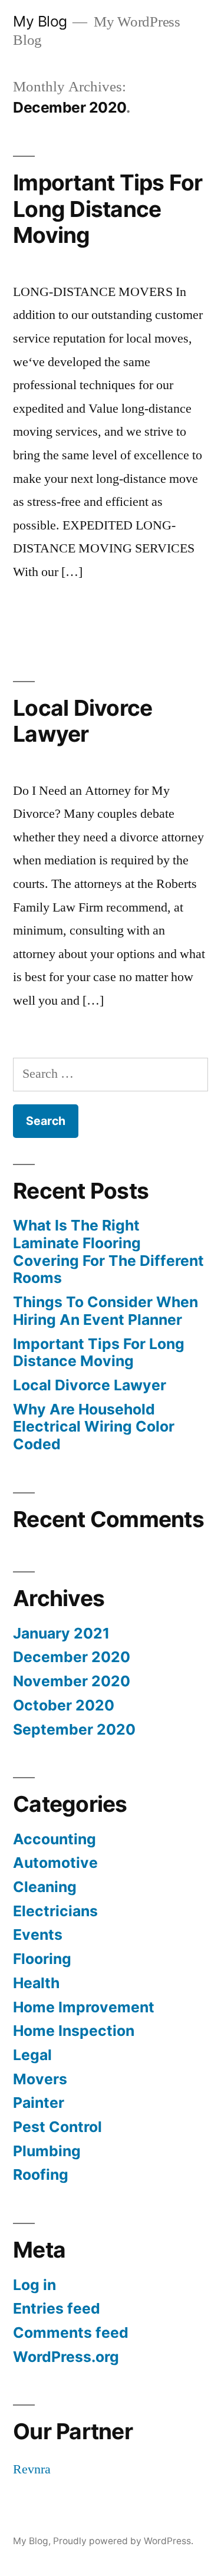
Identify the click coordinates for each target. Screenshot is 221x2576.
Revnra (32, 2469)
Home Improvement (84, 2007)
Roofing (41, 2174)
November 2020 (72, 1681)
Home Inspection (74, 2031)
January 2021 (61, 1633)
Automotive (55, 1863)
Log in (34, 2285)
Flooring (42, 1959)
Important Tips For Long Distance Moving (108, 209)
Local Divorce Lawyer (83, 721)
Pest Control (57, 2127)
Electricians (55, 1911)
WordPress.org (66, 2357)
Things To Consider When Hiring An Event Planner (105, 1311)
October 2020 (64, 1705)
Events (38, 1935)
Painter (39, 2103)
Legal (32, 2055)
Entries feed (57, 2308)
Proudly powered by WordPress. (123, 2541)
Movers (40, 2079)
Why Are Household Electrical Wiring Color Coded (94, 1427)
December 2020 (72, 1657)
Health (36, 1983)
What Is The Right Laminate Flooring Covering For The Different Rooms (108, 1251)
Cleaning (45, 1887)
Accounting (55, 1839)
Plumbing (47, 2151)
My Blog (40, 21)
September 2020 (74, 1729)
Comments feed (71, 2332)
